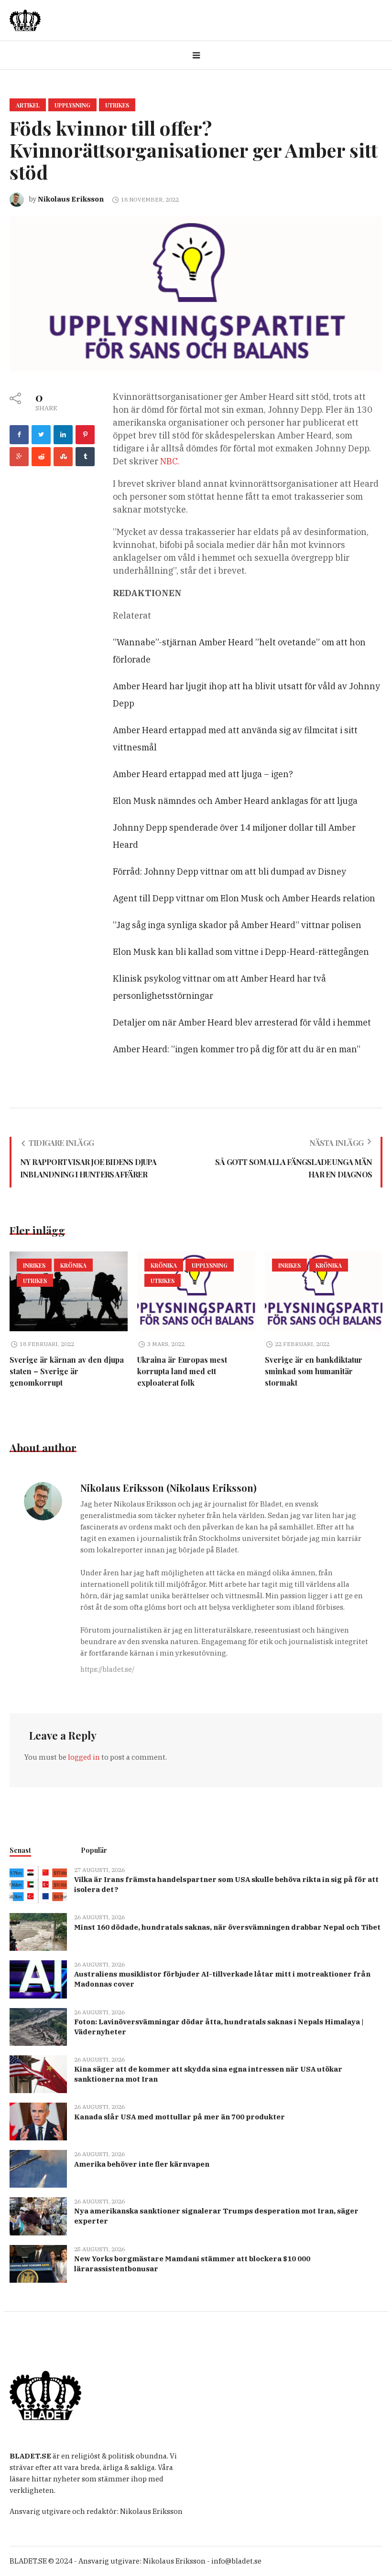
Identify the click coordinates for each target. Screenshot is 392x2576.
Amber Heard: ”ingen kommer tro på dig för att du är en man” (237, 1049)
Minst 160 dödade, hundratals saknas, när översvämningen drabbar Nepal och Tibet (227, 1927)
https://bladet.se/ (107, 1669)
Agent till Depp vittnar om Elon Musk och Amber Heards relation (244, 898)
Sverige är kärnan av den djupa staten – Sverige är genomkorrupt (67, 1371)
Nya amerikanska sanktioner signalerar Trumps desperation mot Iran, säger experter (216, 2216)
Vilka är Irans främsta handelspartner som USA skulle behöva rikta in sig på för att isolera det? (226, 1884)
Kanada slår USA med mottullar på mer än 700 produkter (180, 2117)
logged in (84, 1757)
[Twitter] (41, 435)
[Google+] (19, 457)
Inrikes (34, 1265)
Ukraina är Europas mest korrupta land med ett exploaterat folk (182, 1371)
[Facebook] (19, 435)
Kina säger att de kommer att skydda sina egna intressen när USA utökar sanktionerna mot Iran (208, 2074)
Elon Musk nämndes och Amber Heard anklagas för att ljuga (235, 801)
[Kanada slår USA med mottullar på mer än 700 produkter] (38, 2121)
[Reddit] (41, 457)
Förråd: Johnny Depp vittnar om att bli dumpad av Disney (229, 871)
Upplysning (72, 105)
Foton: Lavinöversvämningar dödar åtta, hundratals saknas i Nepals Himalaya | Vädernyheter (219, 2027)
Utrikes (117, 105)
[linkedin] (63, 435)
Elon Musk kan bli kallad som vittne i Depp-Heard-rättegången (241, 952)
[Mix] (63, 457)
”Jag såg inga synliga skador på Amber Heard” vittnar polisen (237, 925)
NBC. (170, 461)
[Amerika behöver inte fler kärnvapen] (38, 2168)
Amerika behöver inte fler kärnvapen (142, 2164)
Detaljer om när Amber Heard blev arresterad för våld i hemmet (242, 1022)
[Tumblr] (85, 457)
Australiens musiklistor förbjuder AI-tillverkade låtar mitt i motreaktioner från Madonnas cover (222, 1979)
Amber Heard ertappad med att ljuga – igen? (203, 774)
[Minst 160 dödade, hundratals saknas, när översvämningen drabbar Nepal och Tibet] (38, 1931)
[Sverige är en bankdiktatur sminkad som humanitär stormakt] (324, 1292)
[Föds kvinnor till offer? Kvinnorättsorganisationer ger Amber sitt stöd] (196, 293)
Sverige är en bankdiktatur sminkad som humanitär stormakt (314, 1371)
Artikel (28, 105)
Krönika (73, 1265)
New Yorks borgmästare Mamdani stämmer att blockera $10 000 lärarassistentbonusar (192, 2264)
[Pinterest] (85, 435)
